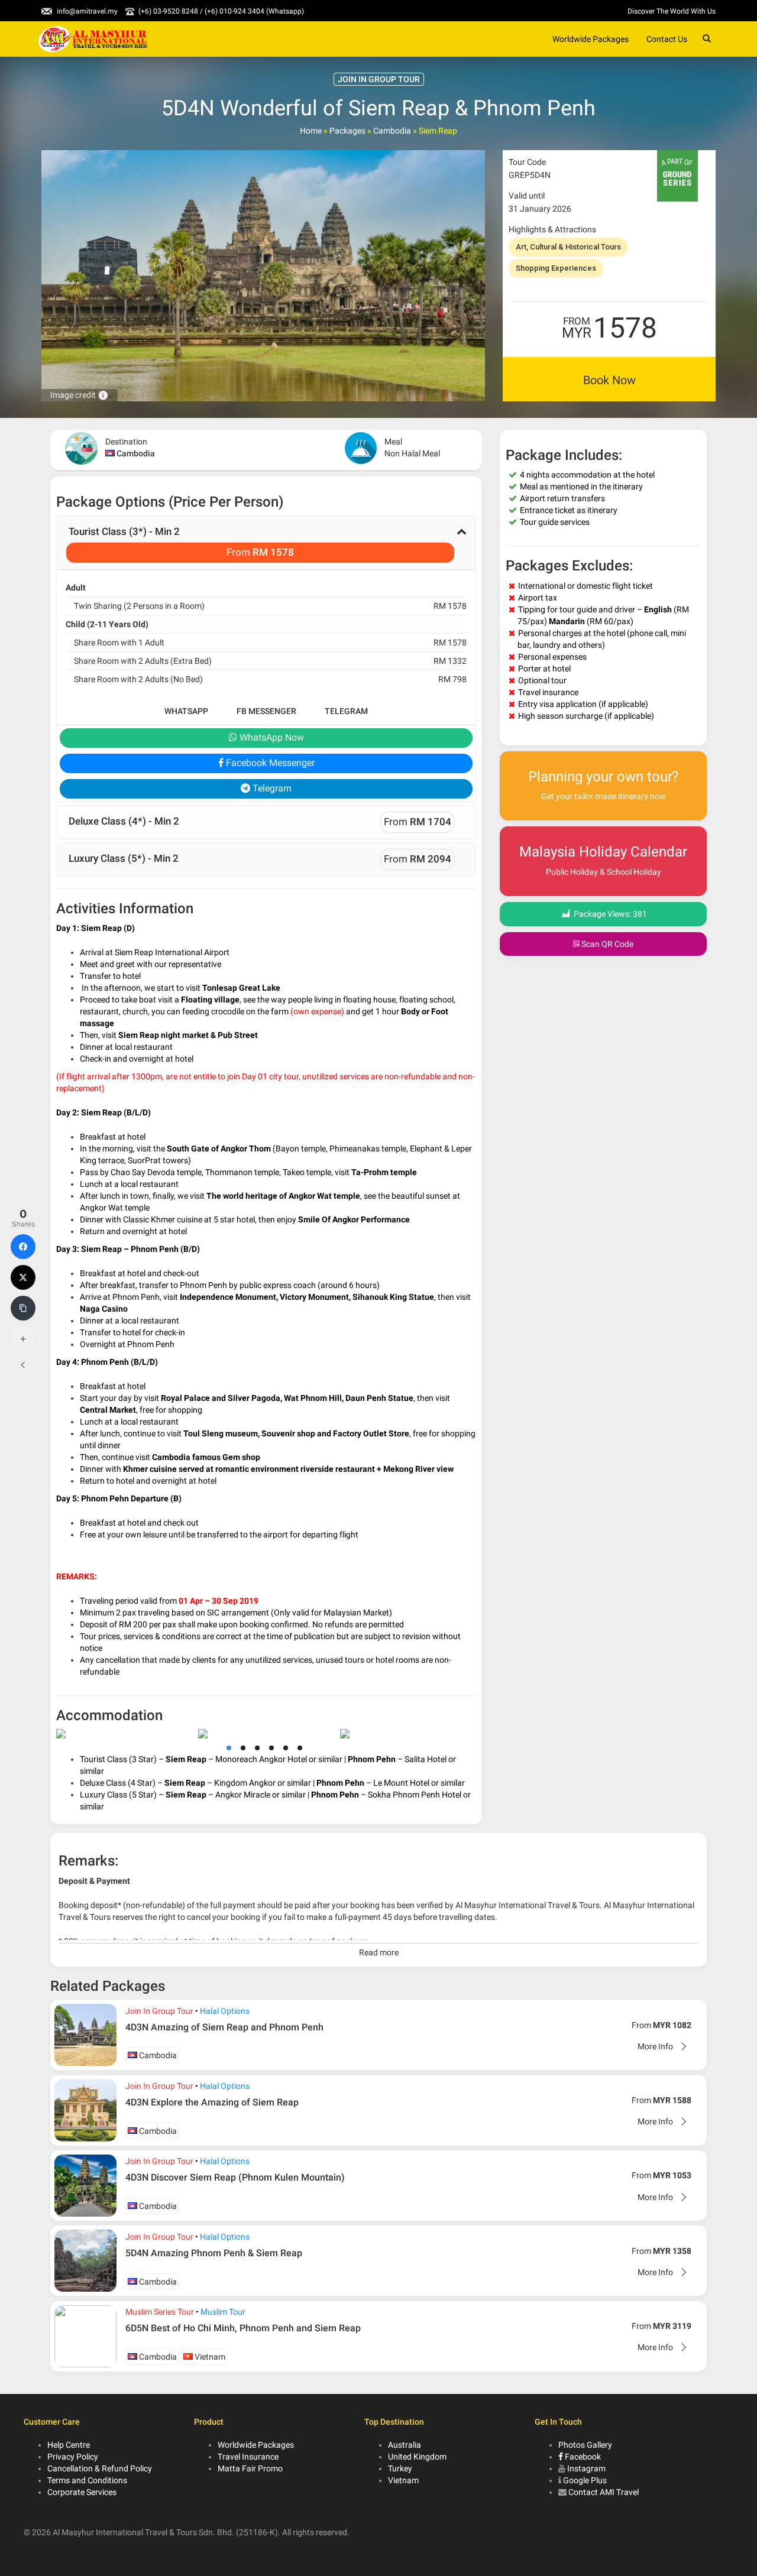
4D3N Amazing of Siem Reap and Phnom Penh (224, 2027)
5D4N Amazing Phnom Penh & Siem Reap (214, 2253)
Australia (405, 2445)
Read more (379, 1952)
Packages (347, 131)
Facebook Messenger (269, 763)
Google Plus (585, 2480)
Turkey (400, 2468)
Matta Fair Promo (250, 2468)
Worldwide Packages (591, 39)
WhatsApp (186, 711)
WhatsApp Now (271, 737)
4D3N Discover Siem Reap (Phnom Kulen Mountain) (235, 2177)
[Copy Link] (23, 1308)
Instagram (586, 2468)
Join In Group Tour (159, 2011)
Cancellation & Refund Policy (100, 2468)
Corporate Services (82, 2492)
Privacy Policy (73, 2457)
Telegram (346, 711)
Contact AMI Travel (604, 2492)
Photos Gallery (585, 2445)
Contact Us (667, 39)
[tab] (266, 543)
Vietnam (209, 2357)
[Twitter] (23, 1277)
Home (311, 131)
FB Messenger (266, 711)
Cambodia (392, 131)
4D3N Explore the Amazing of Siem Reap (212, 2102)
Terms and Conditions (87, 2480)
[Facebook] (23, 1247)
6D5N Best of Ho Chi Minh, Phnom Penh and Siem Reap (243, 2328)
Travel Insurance (248, 2457)
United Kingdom (417, 2457)
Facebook (582, 2457)
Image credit (80, 395)
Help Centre (69, 2445)
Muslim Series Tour (160, 2312)
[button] (266, 543)
